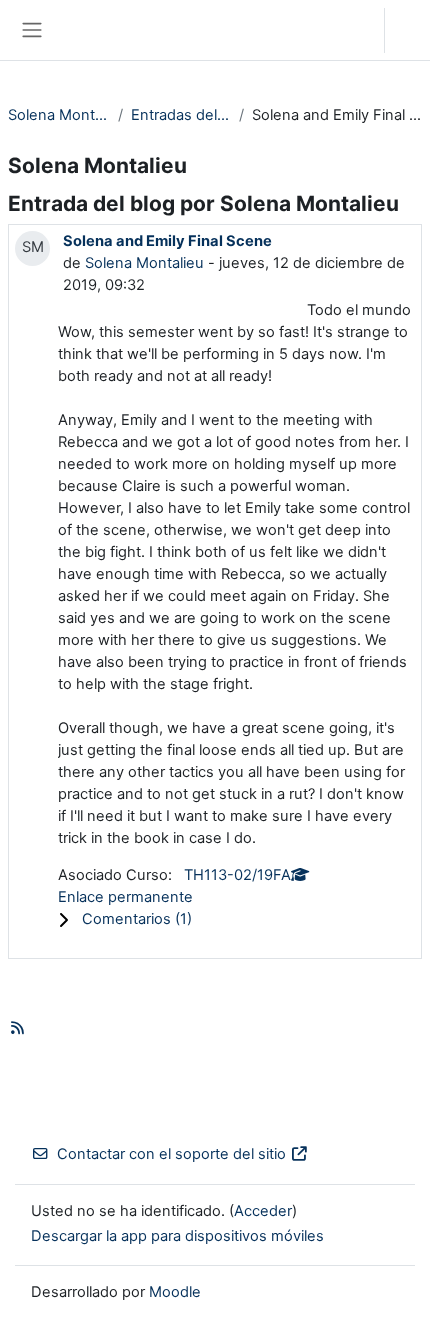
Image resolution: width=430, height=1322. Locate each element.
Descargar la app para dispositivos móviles (177, 1236)
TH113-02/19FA (237, 875)
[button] (349, 30)
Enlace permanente (125, 897)
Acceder (412, 30)
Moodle (175, 1292)
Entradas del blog (181, 115)
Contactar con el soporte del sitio (171, 1154)
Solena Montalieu (59, 115)
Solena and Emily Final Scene (167, 241)
